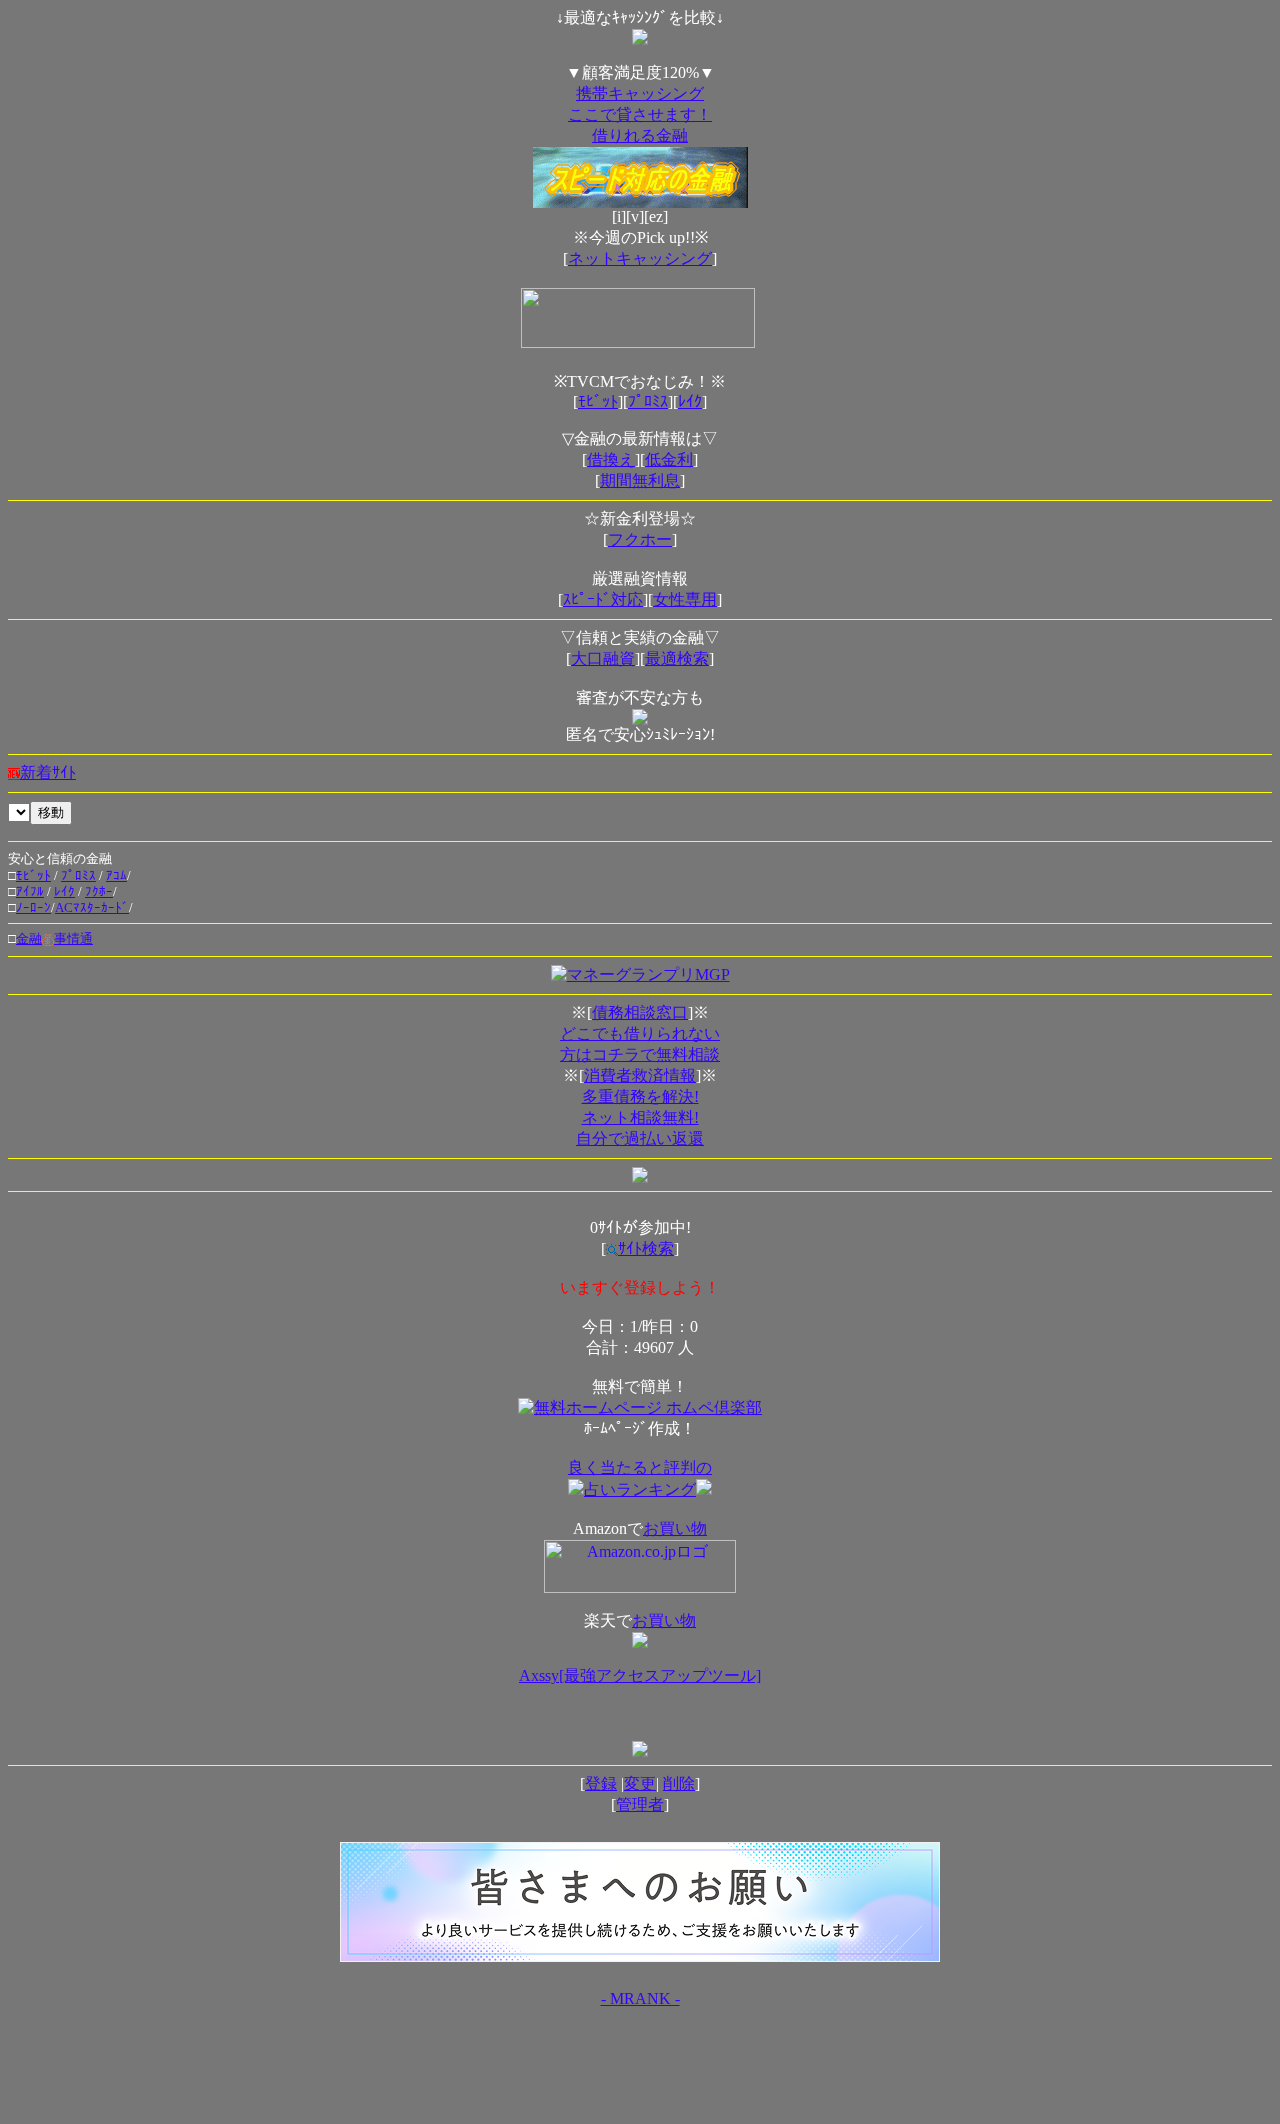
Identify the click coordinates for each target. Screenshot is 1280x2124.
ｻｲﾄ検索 (646, 1248)
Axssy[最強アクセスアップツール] (640, 1675)
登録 (601, 1783)
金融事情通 (54, 938)
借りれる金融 (640, 135)
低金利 (669, 459)
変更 (640, 1783)
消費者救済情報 (640, 1075)
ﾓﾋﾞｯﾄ (598, 401)
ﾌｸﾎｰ (99, 891)
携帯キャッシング (640, 93)
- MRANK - (640, 1998)
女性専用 (685, 599)
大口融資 (603, 658)
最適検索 (677, 658)
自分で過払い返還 (640, 1138)
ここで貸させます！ (640, 114)
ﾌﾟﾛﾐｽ (648, 401)
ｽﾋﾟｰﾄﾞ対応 (603, 599)
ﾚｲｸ (690, 401)
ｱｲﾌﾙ (30, 891)
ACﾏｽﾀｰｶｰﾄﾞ (92, 907)
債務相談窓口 (640, 1012)
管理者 (640, 1804)
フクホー (640, 539)
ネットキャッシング (640, 258)
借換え (611, 459)
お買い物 (675, 1528)
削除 (679, 1783)
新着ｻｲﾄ (48, 772)
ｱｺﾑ (116, 875)
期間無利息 (640, 480)
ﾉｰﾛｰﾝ (33, 907)
